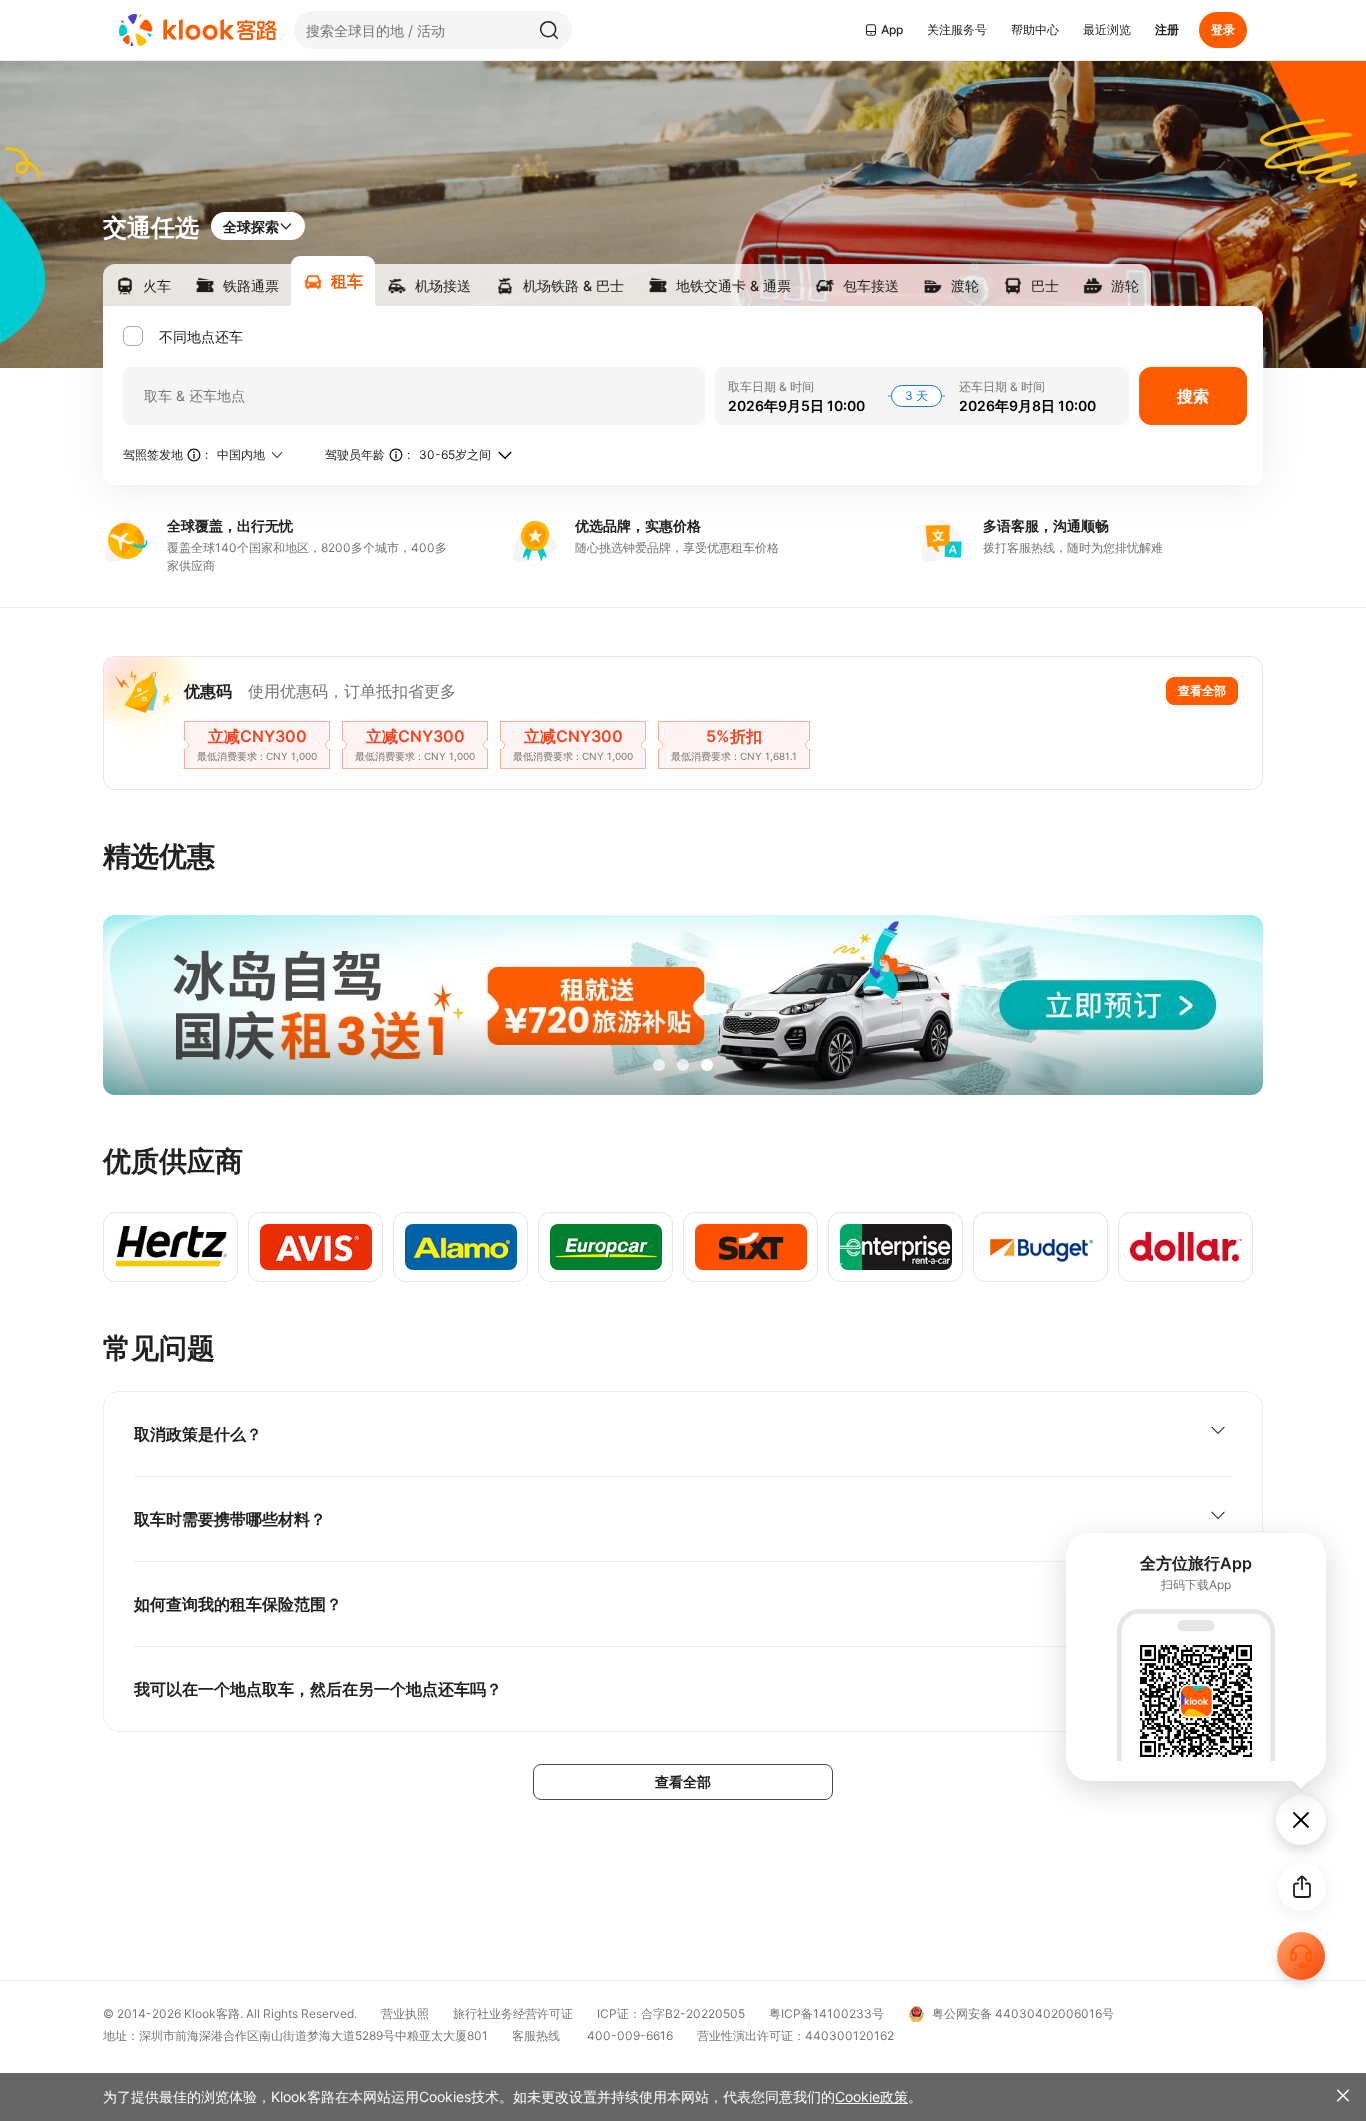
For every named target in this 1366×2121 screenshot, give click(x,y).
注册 (1167, 29)
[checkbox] (187, 336)
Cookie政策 (871, 2096)
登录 (1223, 29)
